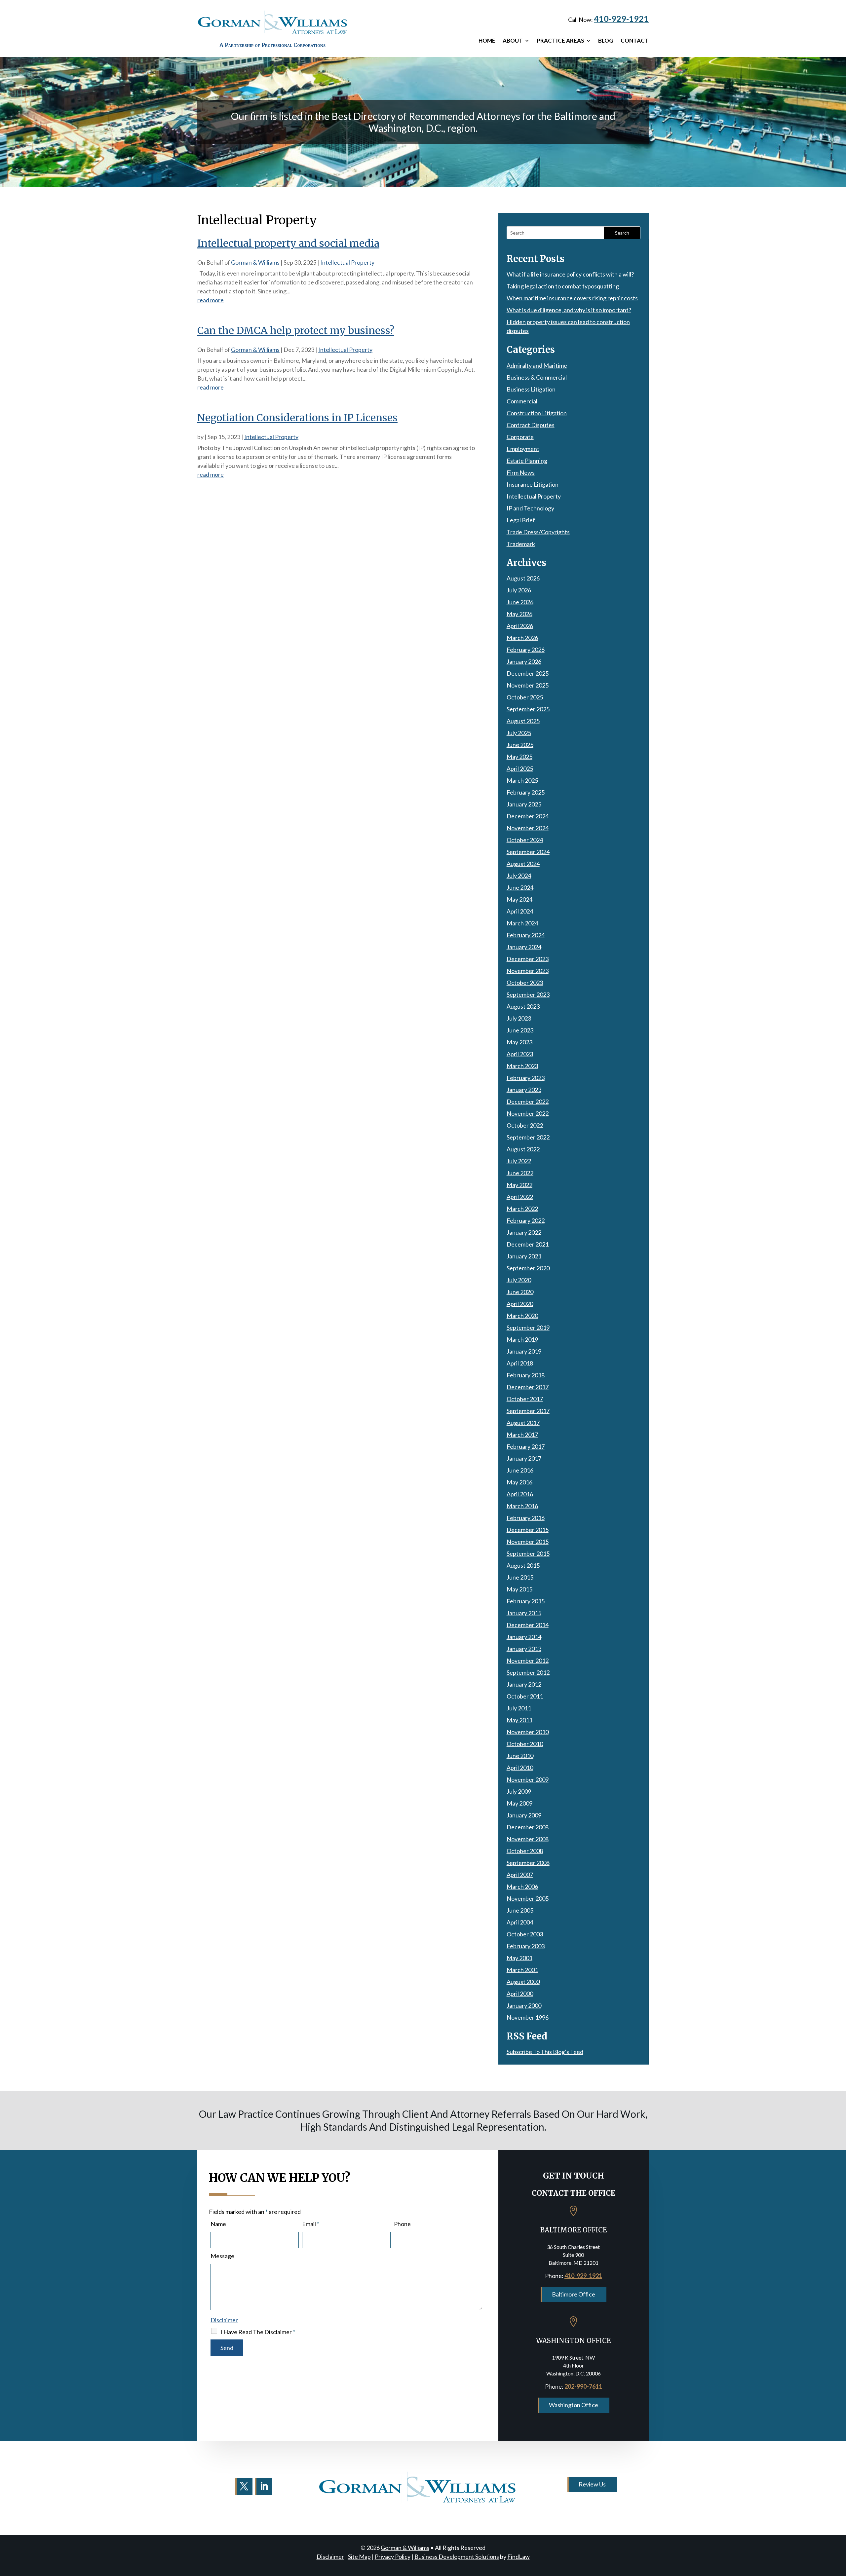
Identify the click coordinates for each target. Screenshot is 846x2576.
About (513, 41)
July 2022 (519, 1161)
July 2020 (519, 1280)
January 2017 (524, 1458)
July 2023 (519, 1018)
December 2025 (528, 673)
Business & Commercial (537, 377)
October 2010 (525, 1744)
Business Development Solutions (457, 2557)
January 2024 (524, 947)
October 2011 (525, 1696)
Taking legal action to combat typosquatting (563, 286)
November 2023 (528, 971)
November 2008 (528, 1839)
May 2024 (519, 899)
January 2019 (524, 1351)
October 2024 (525, 840)
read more (211, 300)
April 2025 (520, 768)
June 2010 (520, 1756)
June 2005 (520, 1910)
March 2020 (522, 1316)
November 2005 (528, 1898)
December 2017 (528, 1387)
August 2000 (523, 1982)
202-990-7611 (583, 2386)
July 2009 (519, 1791)
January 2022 (524, 1232)
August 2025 (523, 721)
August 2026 (523, 578)
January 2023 (524, 1090)
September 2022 (528, 1137)
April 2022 (520, 1197)
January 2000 (524, 2005)
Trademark (521, 544)
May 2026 (519, 614)
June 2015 (520, 1577)
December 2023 (528, 959)
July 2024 (519, 876)
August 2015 (523, 1565)
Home (487, 41)
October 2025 (525, 697)
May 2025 (519, 757)
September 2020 (528, 1268)
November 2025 (528, 685)
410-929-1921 (621, 19)
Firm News (521, 472)
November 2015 (528, 1542)
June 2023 (520, 1030)
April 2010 (520, 1768)
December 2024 (528, 816)
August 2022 (523, 1149)
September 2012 (528, 1672)
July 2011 (519, 1708)
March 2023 (522, 1066)
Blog (606, 41)
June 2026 (520, 602)
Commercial (522, 401)
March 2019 (522, 1339)
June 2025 (520, 745)
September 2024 (528, 852)
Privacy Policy (393, 2557)
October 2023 (525, 983)
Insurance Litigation (533, 484)
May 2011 (519, 1720)
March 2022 (522, 1209)
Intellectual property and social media (288, 243)
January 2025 (524, 804)
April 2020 (520, 1304)
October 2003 (525, 1934)
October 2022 (525, 1125)
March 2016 (522, 1506)
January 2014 (524, 1637)
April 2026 (520, 626)
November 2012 (528, 1661)
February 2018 (526, 1375)
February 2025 (526, 792)
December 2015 (528, 1530)
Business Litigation (531, 389)
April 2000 (520, 1994)
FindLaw (519, 2557)
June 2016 (520, 1470)
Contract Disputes (531, 425)
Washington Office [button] (574, 2405)
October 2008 (525, 1851)
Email (311, 2224)
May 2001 (519, 1958)
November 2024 (528, 828)
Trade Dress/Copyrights (538, 532)
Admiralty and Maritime (537, 365)
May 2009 (519, 1803)
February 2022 (526, 1220)
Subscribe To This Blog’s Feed (545, 2052)
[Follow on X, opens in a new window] (244, 2486)
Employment (523, 449)
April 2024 (520, 911)
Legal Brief (521, 520)
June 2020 (520, 1292)
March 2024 (522, 923)
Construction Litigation (537, 413)
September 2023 (528, 994)
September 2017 (528, 1411)
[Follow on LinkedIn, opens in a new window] (264, 2486)
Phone (402, 2224)
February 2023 (526, 1078)
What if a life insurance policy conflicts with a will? (570, 274)
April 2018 (520, 1363)
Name (218, 2224)
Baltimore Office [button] (574, 2294)
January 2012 (524, 1684)
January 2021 (524, 1256)
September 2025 (528, 709)
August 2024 (523, 864)
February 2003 (526, 1946)
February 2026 (526, 650)
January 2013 (524, 1649)
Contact (635, 41)
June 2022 (520, 1173)
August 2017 (523, 1423)
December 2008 (528, 1827)
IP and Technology (530, 508)
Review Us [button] (592, 2484)
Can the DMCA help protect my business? (296, 330)
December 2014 (528, 1625)
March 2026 (522, 638)
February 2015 (526, 1601)
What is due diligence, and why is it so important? (569, 310)
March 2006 (522, 1886)
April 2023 (520, 1054)
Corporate (520, 437)
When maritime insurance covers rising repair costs (572, 298)
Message (222, 2256)
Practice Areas (560, 41)
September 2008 (528, 1863)
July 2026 (519, 590)
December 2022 (528, 1101)
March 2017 (522, 1435)
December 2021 (528, 1244)
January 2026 (524, 661)
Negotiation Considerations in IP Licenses (297, 418)
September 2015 (528, 1553)
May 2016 (519, 1482)
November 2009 (528, 1779)
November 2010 (528, 1732)
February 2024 (526, 935)
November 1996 (528, 2017)
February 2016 (526, 1518)
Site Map (359, 2557)
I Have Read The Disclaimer (258, 2332)
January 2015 (524, 1613)
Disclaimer (224, 2320)
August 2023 (523, 1006)
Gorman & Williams (255, 262)
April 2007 (520, 1875)
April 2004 (520, 1922)
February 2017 (526, 1446)
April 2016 (520, 1494)
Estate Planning (527, 461)
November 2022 (528, 1113)
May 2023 (519, 1042)
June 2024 (520, 887)
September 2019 (528, 1327)
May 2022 (519, 1185)
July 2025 (519, 733)
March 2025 (522, 780)
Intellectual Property (347, 262)
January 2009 (524, 1815)
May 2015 (519, 1589)
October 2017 (525, 1399)
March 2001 (522, 1970)
